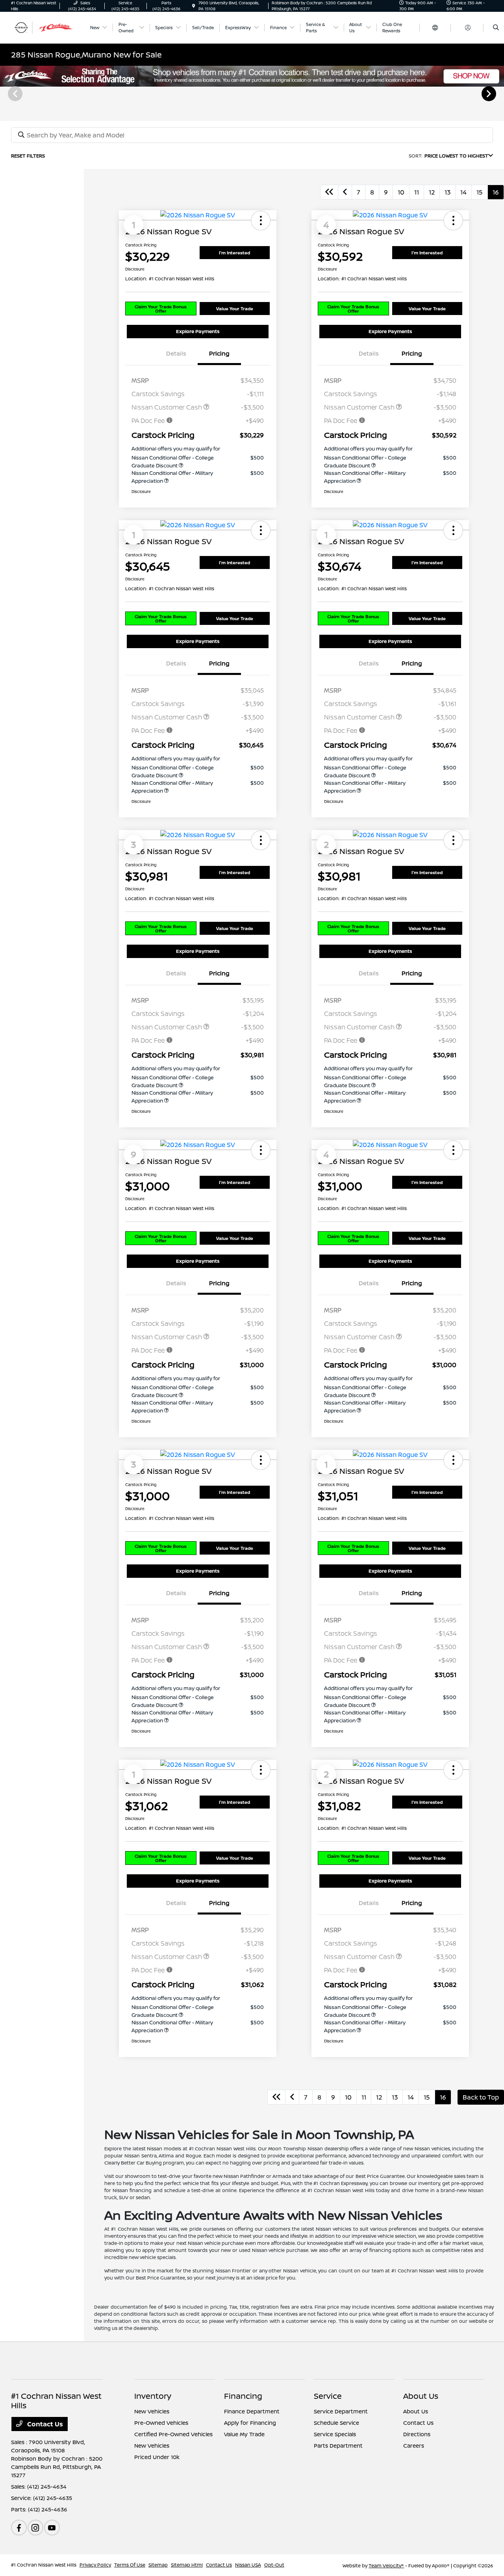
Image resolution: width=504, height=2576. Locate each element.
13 (447, 192)
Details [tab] (176, 353)
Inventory (153, 2396)
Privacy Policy (95, 2565)
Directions (417, 2434)
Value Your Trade (235, 309)
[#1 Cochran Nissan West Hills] (47, 27)
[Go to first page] (329, 192)
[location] (194, 6)
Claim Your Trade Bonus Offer (161, 309)
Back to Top (481, 2097)
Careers (414, 2445)
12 (432, 192)
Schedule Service (336, 2423)
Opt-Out (274, 2565)
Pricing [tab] (219, 353)
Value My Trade (244, 2434)
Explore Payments (198, 331)
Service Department (341, 2411)
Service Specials (335, 2434)
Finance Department (252, 2411)
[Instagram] (35, 2528)
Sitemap (158, 2565)
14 (463, 192)
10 (401, 192)
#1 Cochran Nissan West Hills (44, 2565)
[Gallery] (252, 93)
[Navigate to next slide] (498, 93)
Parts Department (338, 2445)
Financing (243, 2396)
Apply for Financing (250, 2423)
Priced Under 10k (157, 2457)
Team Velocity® (386, 2566)
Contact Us (44, 2424)
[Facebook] (19, 2528)
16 (496, 192)
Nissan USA (248, 2565)
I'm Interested (234, 253)
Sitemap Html (187, 2565)
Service (328, 2396)
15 (480, 192)
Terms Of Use (130, 2565)
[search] (496, 28)
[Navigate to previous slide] (6, 93)
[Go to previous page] (345, 192)
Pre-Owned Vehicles (161, 2423)
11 (417, 192)
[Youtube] (52, 2528)
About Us (421, 2396)
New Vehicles (152, 2411)
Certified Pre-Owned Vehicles (173, 2434)
